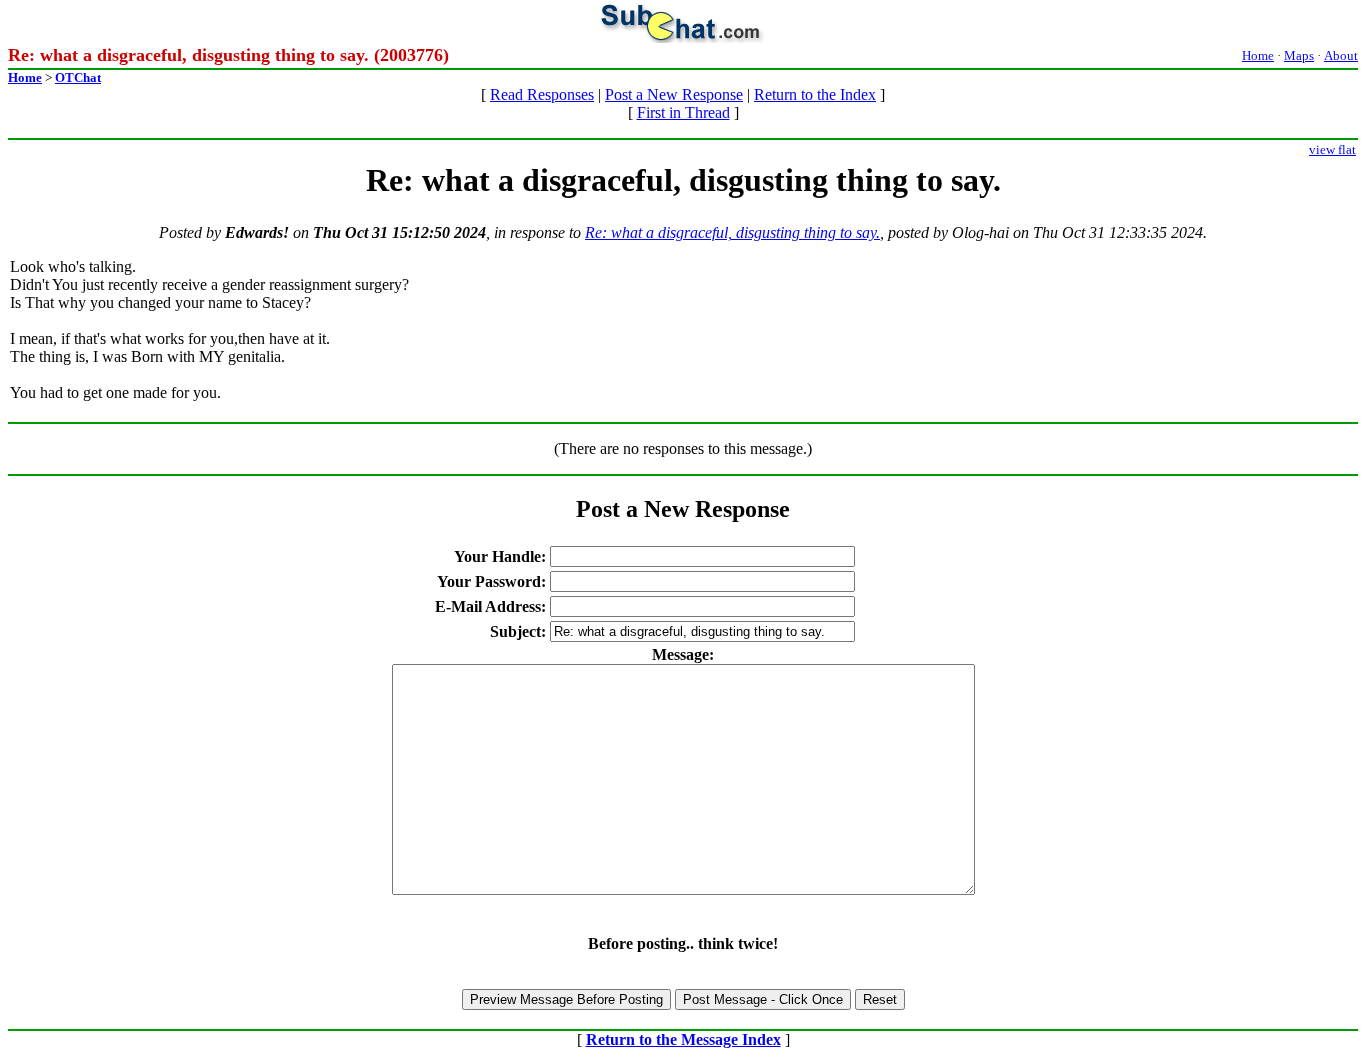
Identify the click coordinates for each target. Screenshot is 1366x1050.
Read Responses (542, 94)
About (1341, 55)
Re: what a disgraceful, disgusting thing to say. (732, 232)
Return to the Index (815, 94)
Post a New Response (674, 94)
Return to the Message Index (683, 1039)
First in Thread (683, 112)
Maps (1299, 55)
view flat (1332, 149)
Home (1258, 55)
